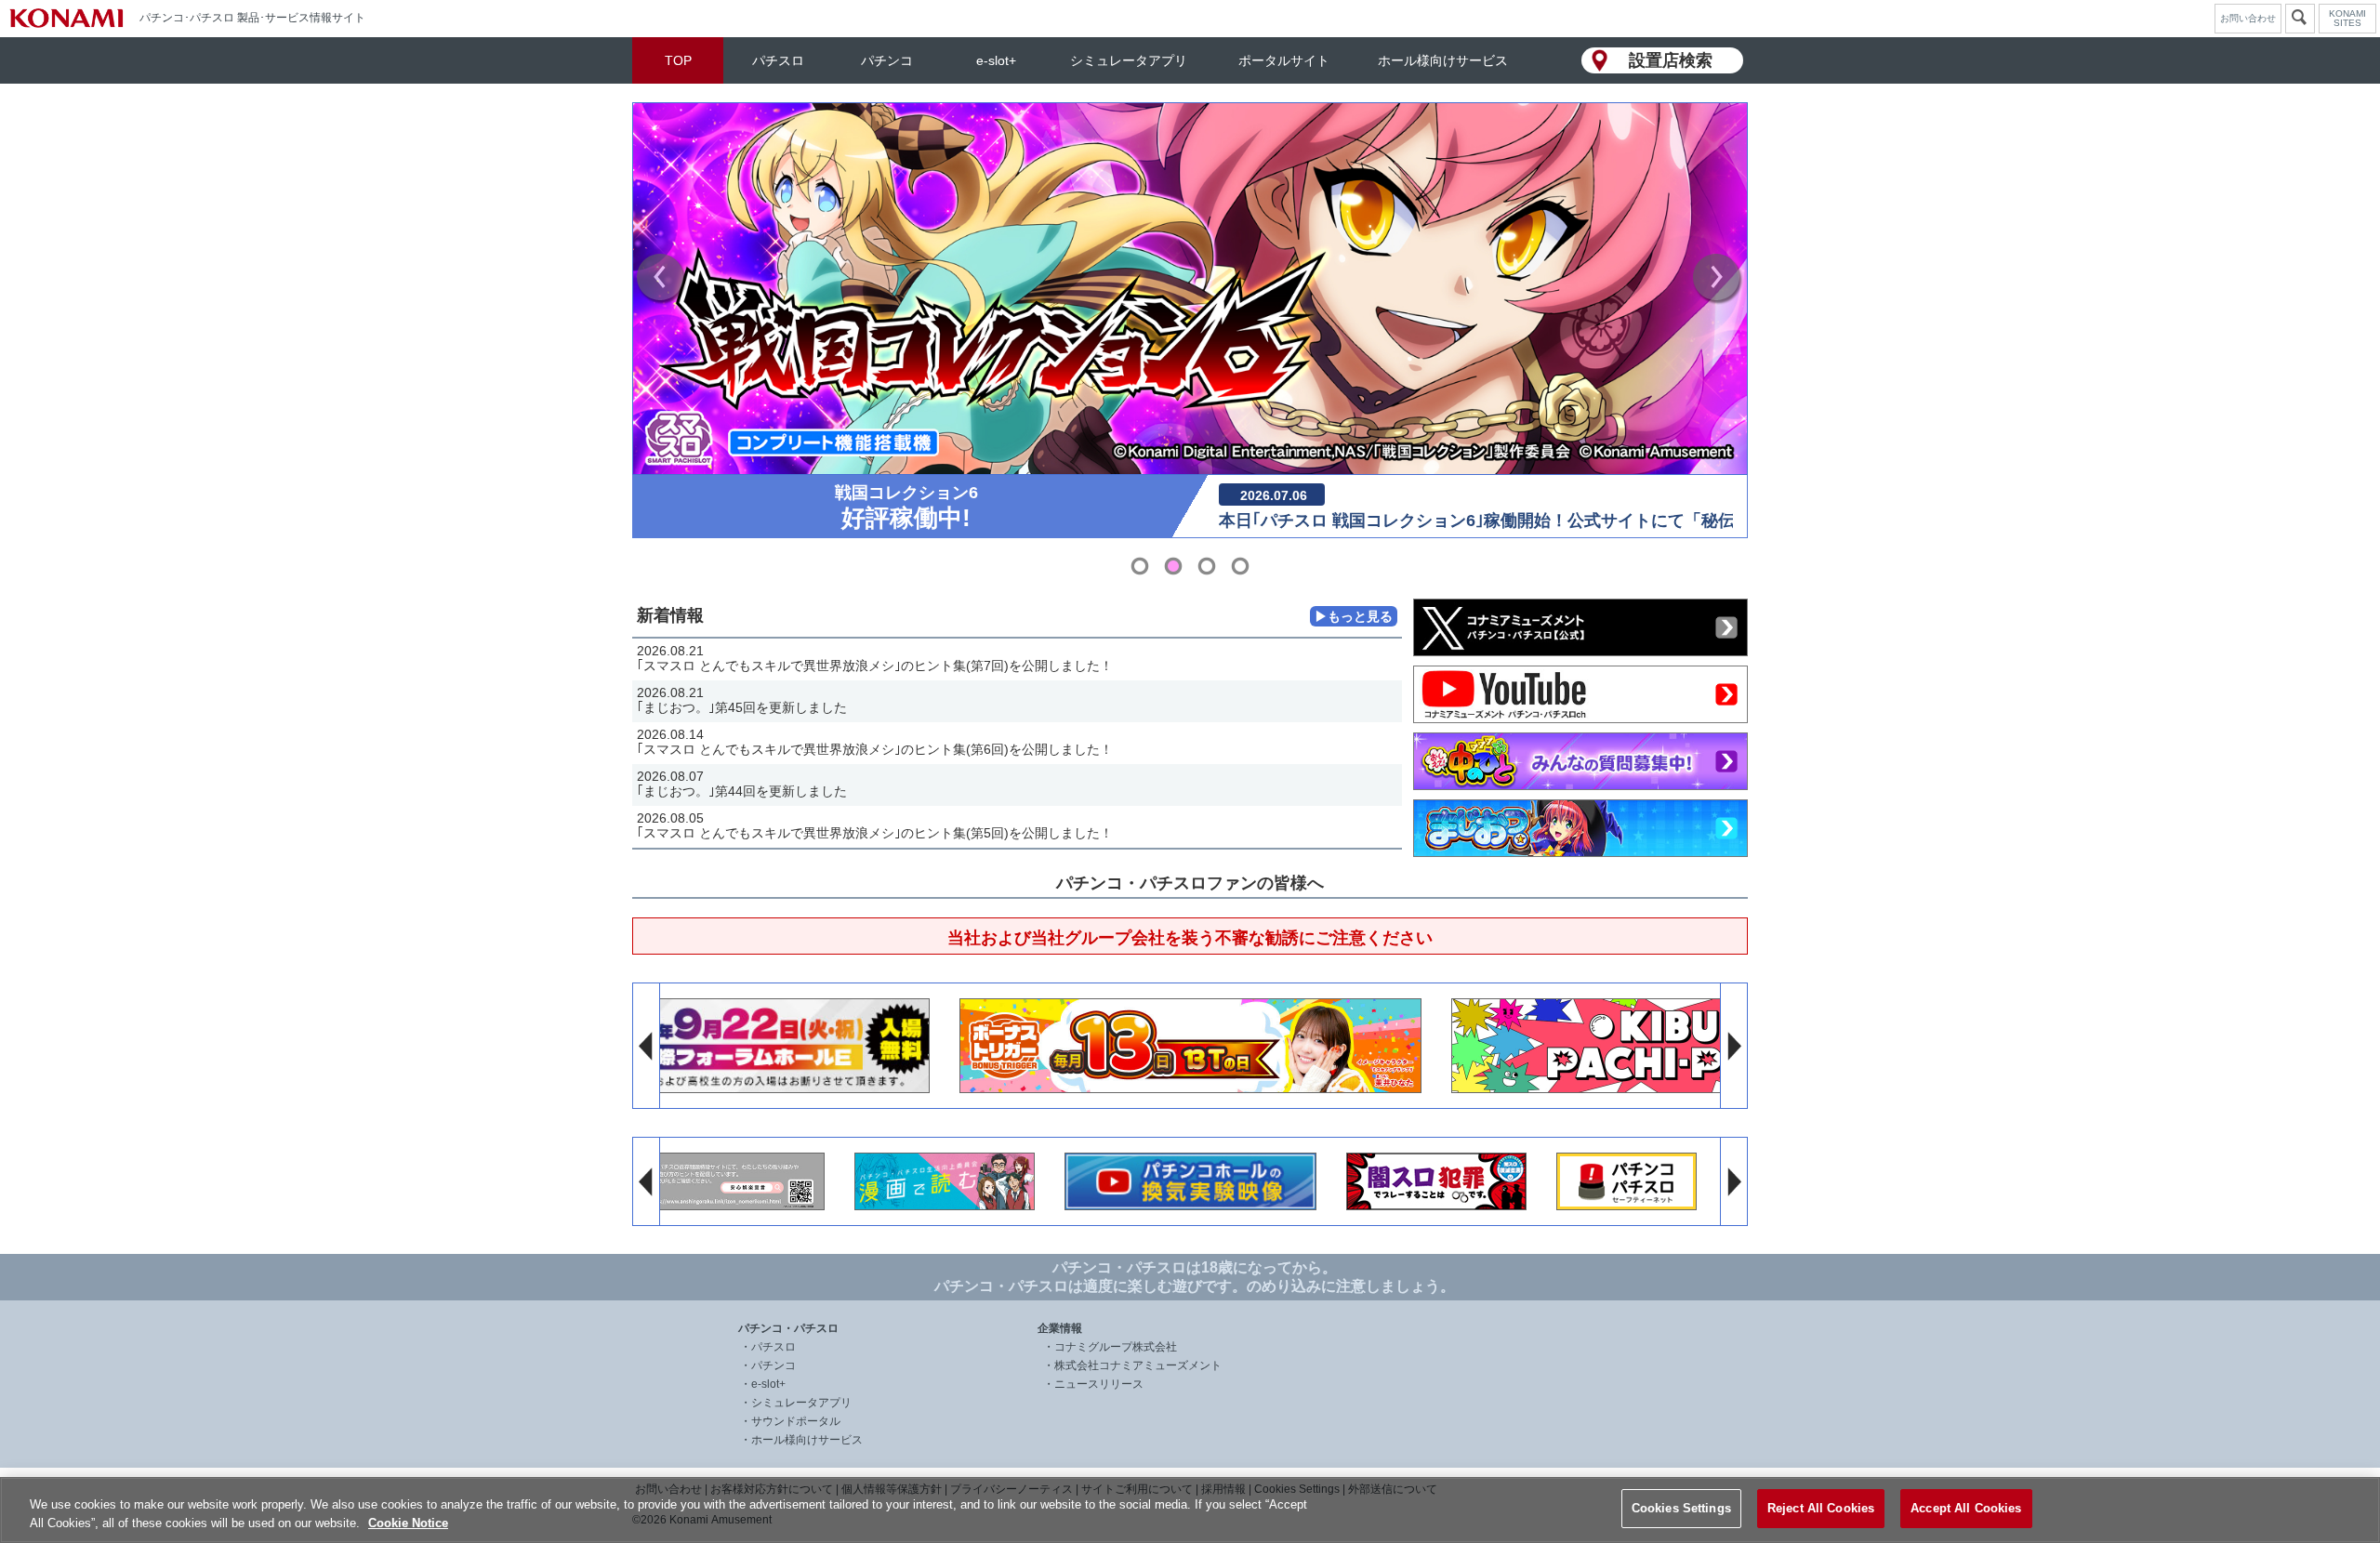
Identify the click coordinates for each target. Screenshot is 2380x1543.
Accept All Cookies (1966, 1508)
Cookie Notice (408, 1523)
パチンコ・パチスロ (788, 1328)
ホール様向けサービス (1443, 60)
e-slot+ (996, 60)
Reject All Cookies (1821, 1508)
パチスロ (778, 60)
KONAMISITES (2347, 19)
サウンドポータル (796, 1421)
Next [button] (1718, 279)
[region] (1190, 1510)
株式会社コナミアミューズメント (1138, 1365)
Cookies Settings (1681, 1508)
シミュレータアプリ (1129, 60)
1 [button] (1140, 566)
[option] (1190, 320)
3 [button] (1207, 566)
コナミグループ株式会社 (1116, 1347)
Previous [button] (662, 279)
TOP (678, 60)
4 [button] (1240, 566)
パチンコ (887, 60)
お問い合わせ (2248, 18)
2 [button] (1173, 566)
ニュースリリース (1099, 1384)
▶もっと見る (1354, 616)
